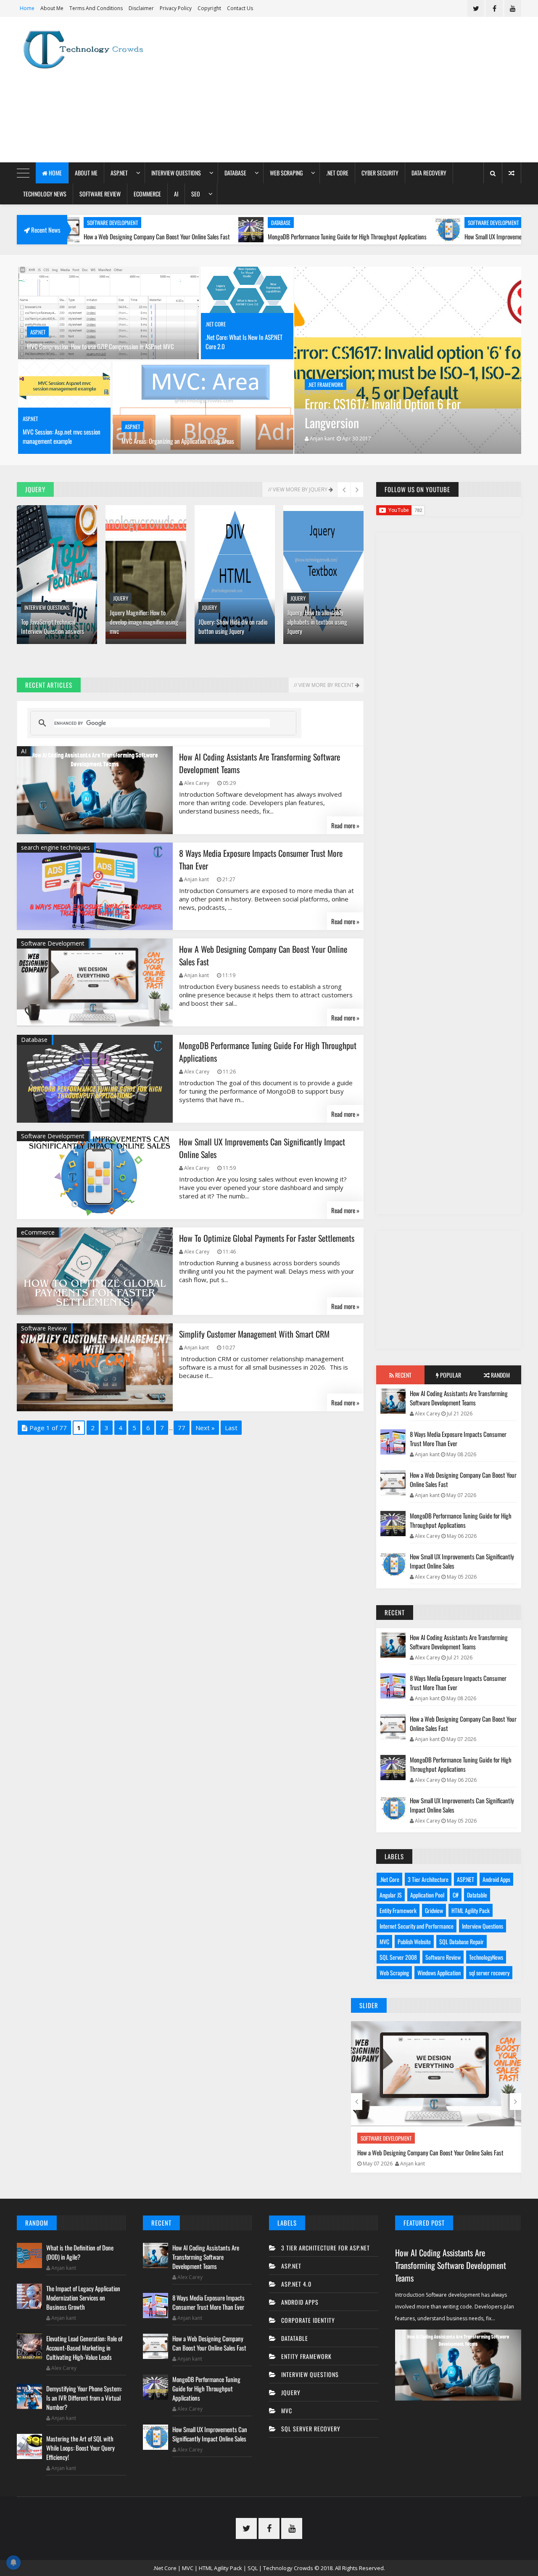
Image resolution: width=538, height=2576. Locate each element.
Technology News (45, 194)
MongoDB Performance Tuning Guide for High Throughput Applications (262, 236)
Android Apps (496, 1879)
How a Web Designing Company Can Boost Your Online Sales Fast (463, 1479)
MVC (384, 1941)
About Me (52, 8)
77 (182, 1428)
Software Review (100, 194)
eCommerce (147, 194)
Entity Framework (398, 1910)
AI (176, 194)
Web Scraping (286, 173)
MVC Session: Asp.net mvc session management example (62, 436)
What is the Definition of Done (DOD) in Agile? (80, 2252)
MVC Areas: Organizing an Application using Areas (178, 441)
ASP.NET (119, 173)
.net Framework (326, 384)
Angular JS (391, 1895)
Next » (205, 1428)
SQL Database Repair (462, 1941)
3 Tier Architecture (428, 1879)
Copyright (209, 8)
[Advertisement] (368, 90)
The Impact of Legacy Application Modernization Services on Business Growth (83, 2298)
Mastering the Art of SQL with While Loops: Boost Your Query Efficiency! (80, 2448)
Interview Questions (176, 173)
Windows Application (439, 1973)
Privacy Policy (176, 8)
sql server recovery (489, 1973)
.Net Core (337, 173)
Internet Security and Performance (417, 1926)
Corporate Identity (308, 2320)
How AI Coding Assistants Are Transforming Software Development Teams (459, 1398)
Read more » (345, 825)
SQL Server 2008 (398, 1957)
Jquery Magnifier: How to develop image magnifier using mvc (144, 622)
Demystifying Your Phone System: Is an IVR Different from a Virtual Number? (84, 2398)
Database (235, 173)
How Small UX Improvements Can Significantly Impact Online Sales (455, 236)
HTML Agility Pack (471, 1910)
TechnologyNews (486, 1957)
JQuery (121, 598)
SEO (196, 194)
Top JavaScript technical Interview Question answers (53, 626)
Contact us (240, 8)
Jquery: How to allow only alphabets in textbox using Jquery (317, 622)
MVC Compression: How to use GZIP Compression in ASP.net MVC (100, 346)
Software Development (408, 223)
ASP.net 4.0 (296, 2284)
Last (231, 1428)
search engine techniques (55, 847)
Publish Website (414, 1941)
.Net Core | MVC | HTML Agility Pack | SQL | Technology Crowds (233, 2568)
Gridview (434, 1910)
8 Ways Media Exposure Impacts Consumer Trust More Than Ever (458, 1439)
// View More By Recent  (326, 685)
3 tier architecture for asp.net (326, 2248)
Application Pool (427, 1895)
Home (27, 8)
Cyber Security (380, 173)
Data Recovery (429, 173)
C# (456, 1895)
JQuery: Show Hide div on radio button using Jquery (233, 626)
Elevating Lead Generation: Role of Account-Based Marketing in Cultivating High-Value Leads (84, 2348)
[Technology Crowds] (90, 50)
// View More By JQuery (298, 489)
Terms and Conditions (96, 8)
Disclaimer (141, 8)
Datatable (477, 1895)
